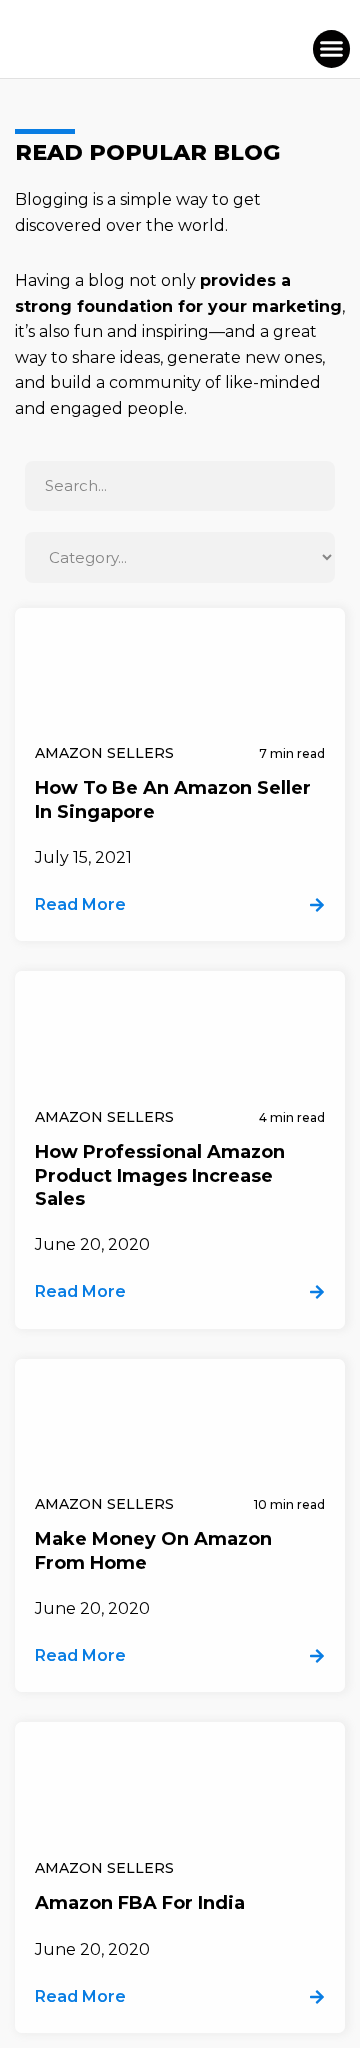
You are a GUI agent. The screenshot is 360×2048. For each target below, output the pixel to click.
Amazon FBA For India (140, 1903)
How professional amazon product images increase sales (160, 1175)
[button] (332, 49)
